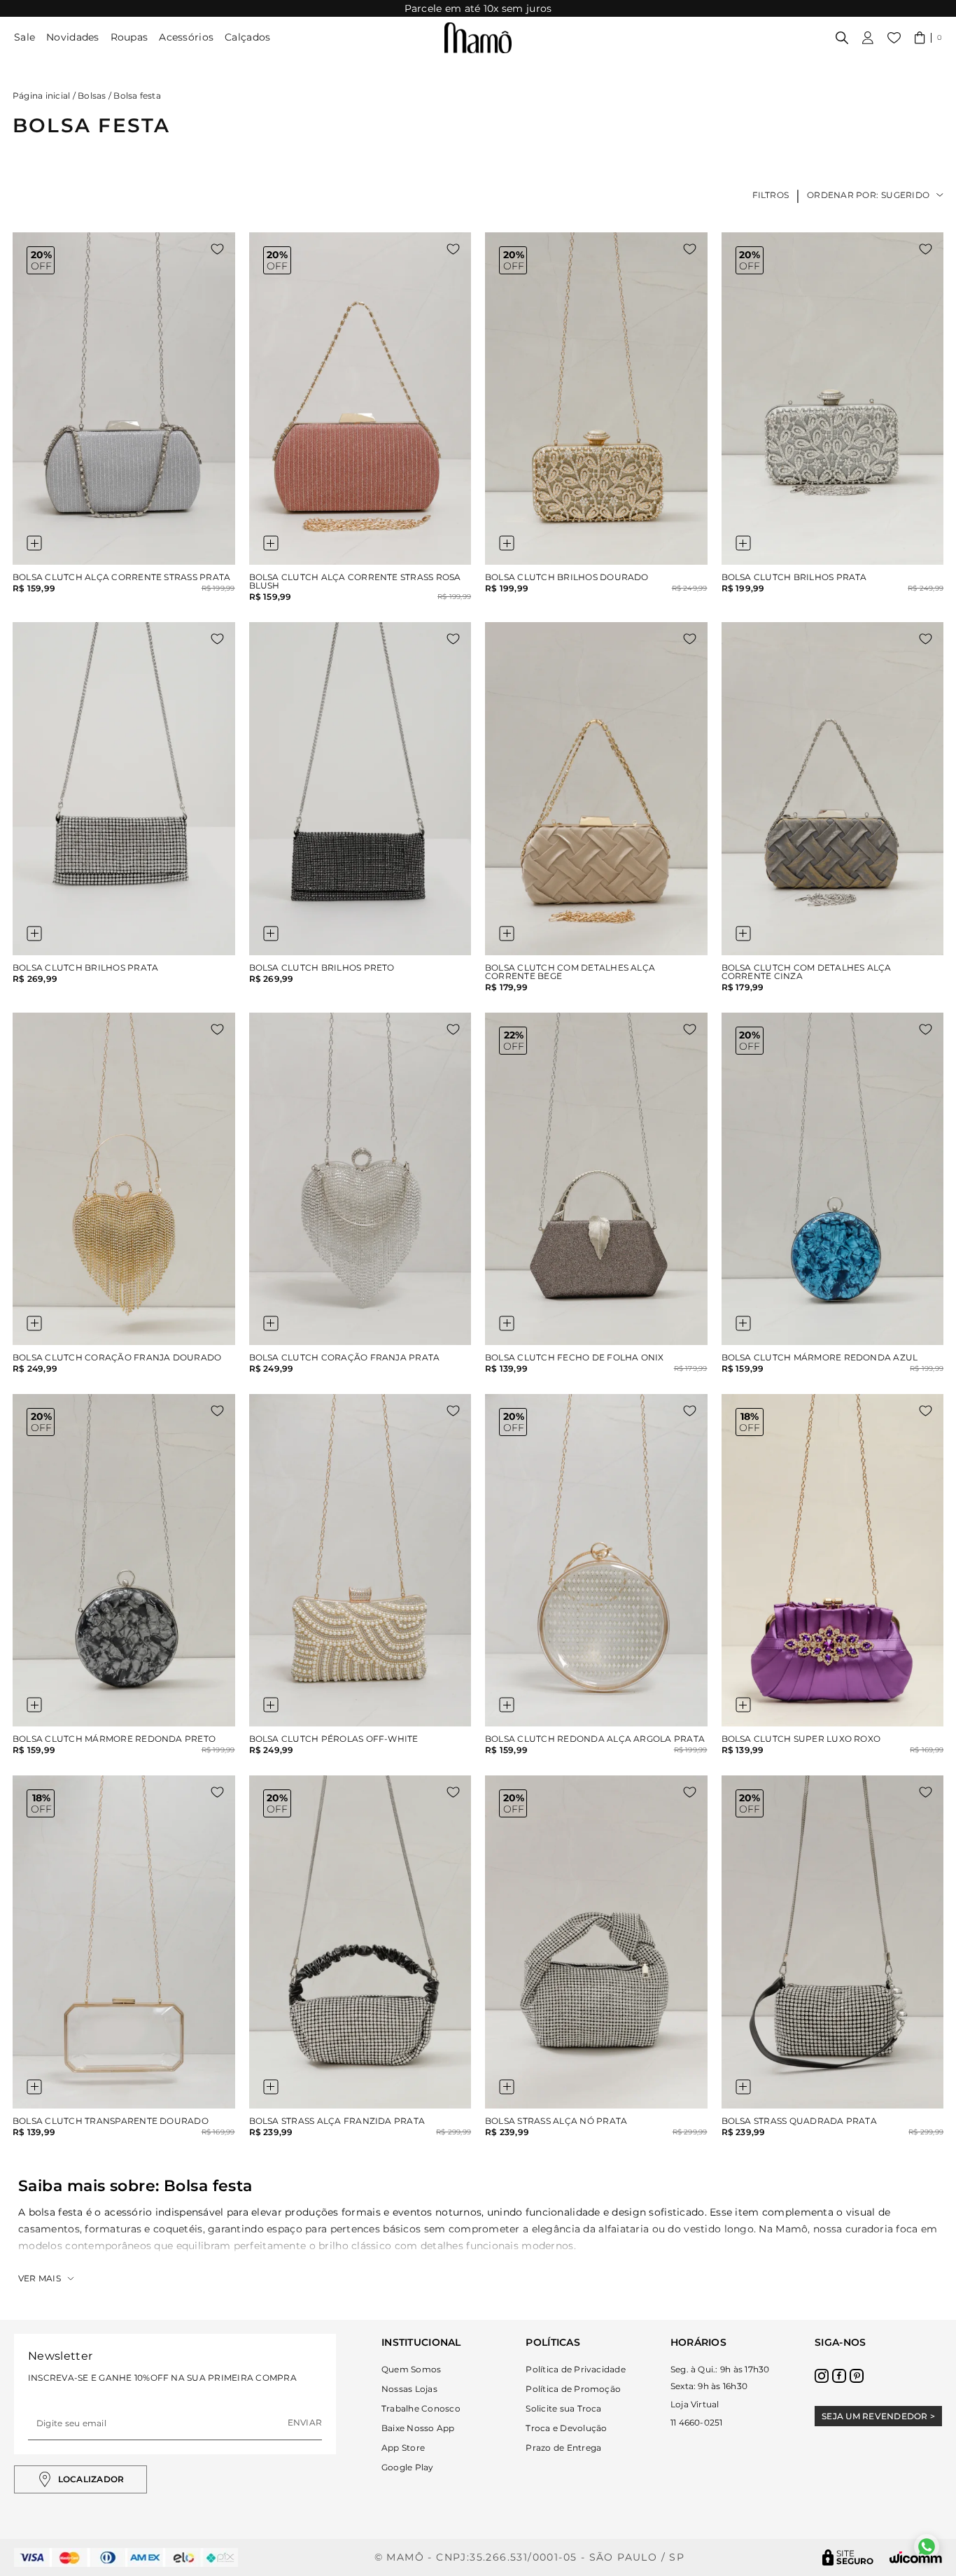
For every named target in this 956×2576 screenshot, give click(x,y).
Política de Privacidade (576, 2369)
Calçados (247, 37)
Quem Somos (411, 2369)
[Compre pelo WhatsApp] (927, 2547)
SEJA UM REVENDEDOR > (878, 2416)
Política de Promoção (573, 2389)
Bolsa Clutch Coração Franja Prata (345, 1358)
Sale (24, 37)
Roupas (129, 37)
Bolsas (92, 96)
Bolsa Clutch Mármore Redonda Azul (820, 1358)
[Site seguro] (848, 2557)
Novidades (73, 37)
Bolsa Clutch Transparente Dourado (111, 2121)
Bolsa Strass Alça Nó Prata (556, 2121)
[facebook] (839, 2376)
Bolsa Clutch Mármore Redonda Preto (114, 1739)
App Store (403, 2448)
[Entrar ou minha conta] (868, 38)
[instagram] (822, 2376)
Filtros (771, 195)
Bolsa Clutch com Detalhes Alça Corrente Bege (570, 972)
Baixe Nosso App (418, 2428)
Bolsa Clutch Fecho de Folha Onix (575, 1358)
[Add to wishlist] (217, 249)
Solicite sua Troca (563, 2408)
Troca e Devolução (566, 2428)
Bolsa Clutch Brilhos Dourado (567, 577)
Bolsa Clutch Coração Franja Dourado (117, 1358)
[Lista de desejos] (894, 38)
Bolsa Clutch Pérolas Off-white (334, 1739)
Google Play (408, 2467)
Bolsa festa (137, 96)
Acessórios (186, 37)
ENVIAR (305, 2422)
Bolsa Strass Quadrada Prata (799, 2121)
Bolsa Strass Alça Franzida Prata (337, 2121)
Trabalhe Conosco (421, 2408)
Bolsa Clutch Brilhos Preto (322, 968)
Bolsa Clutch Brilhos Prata (794, 577)
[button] (928, 38)
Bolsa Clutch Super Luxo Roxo (801, 1739)
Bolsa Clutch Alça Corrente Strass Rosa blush (355, 582)
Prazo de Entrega (563, 2448)
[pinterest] (857, 2376)
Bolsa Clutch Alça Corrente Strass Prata (121, 577)
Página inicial (41, 96)
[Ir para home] (478, 38)
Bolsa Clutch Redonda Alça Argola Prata (595, 1739)
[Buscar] (842, 38)
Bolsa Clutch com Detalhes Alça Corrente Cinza (807, 972)
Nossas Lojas (409, 2389)
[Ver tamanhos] (34, 543)
